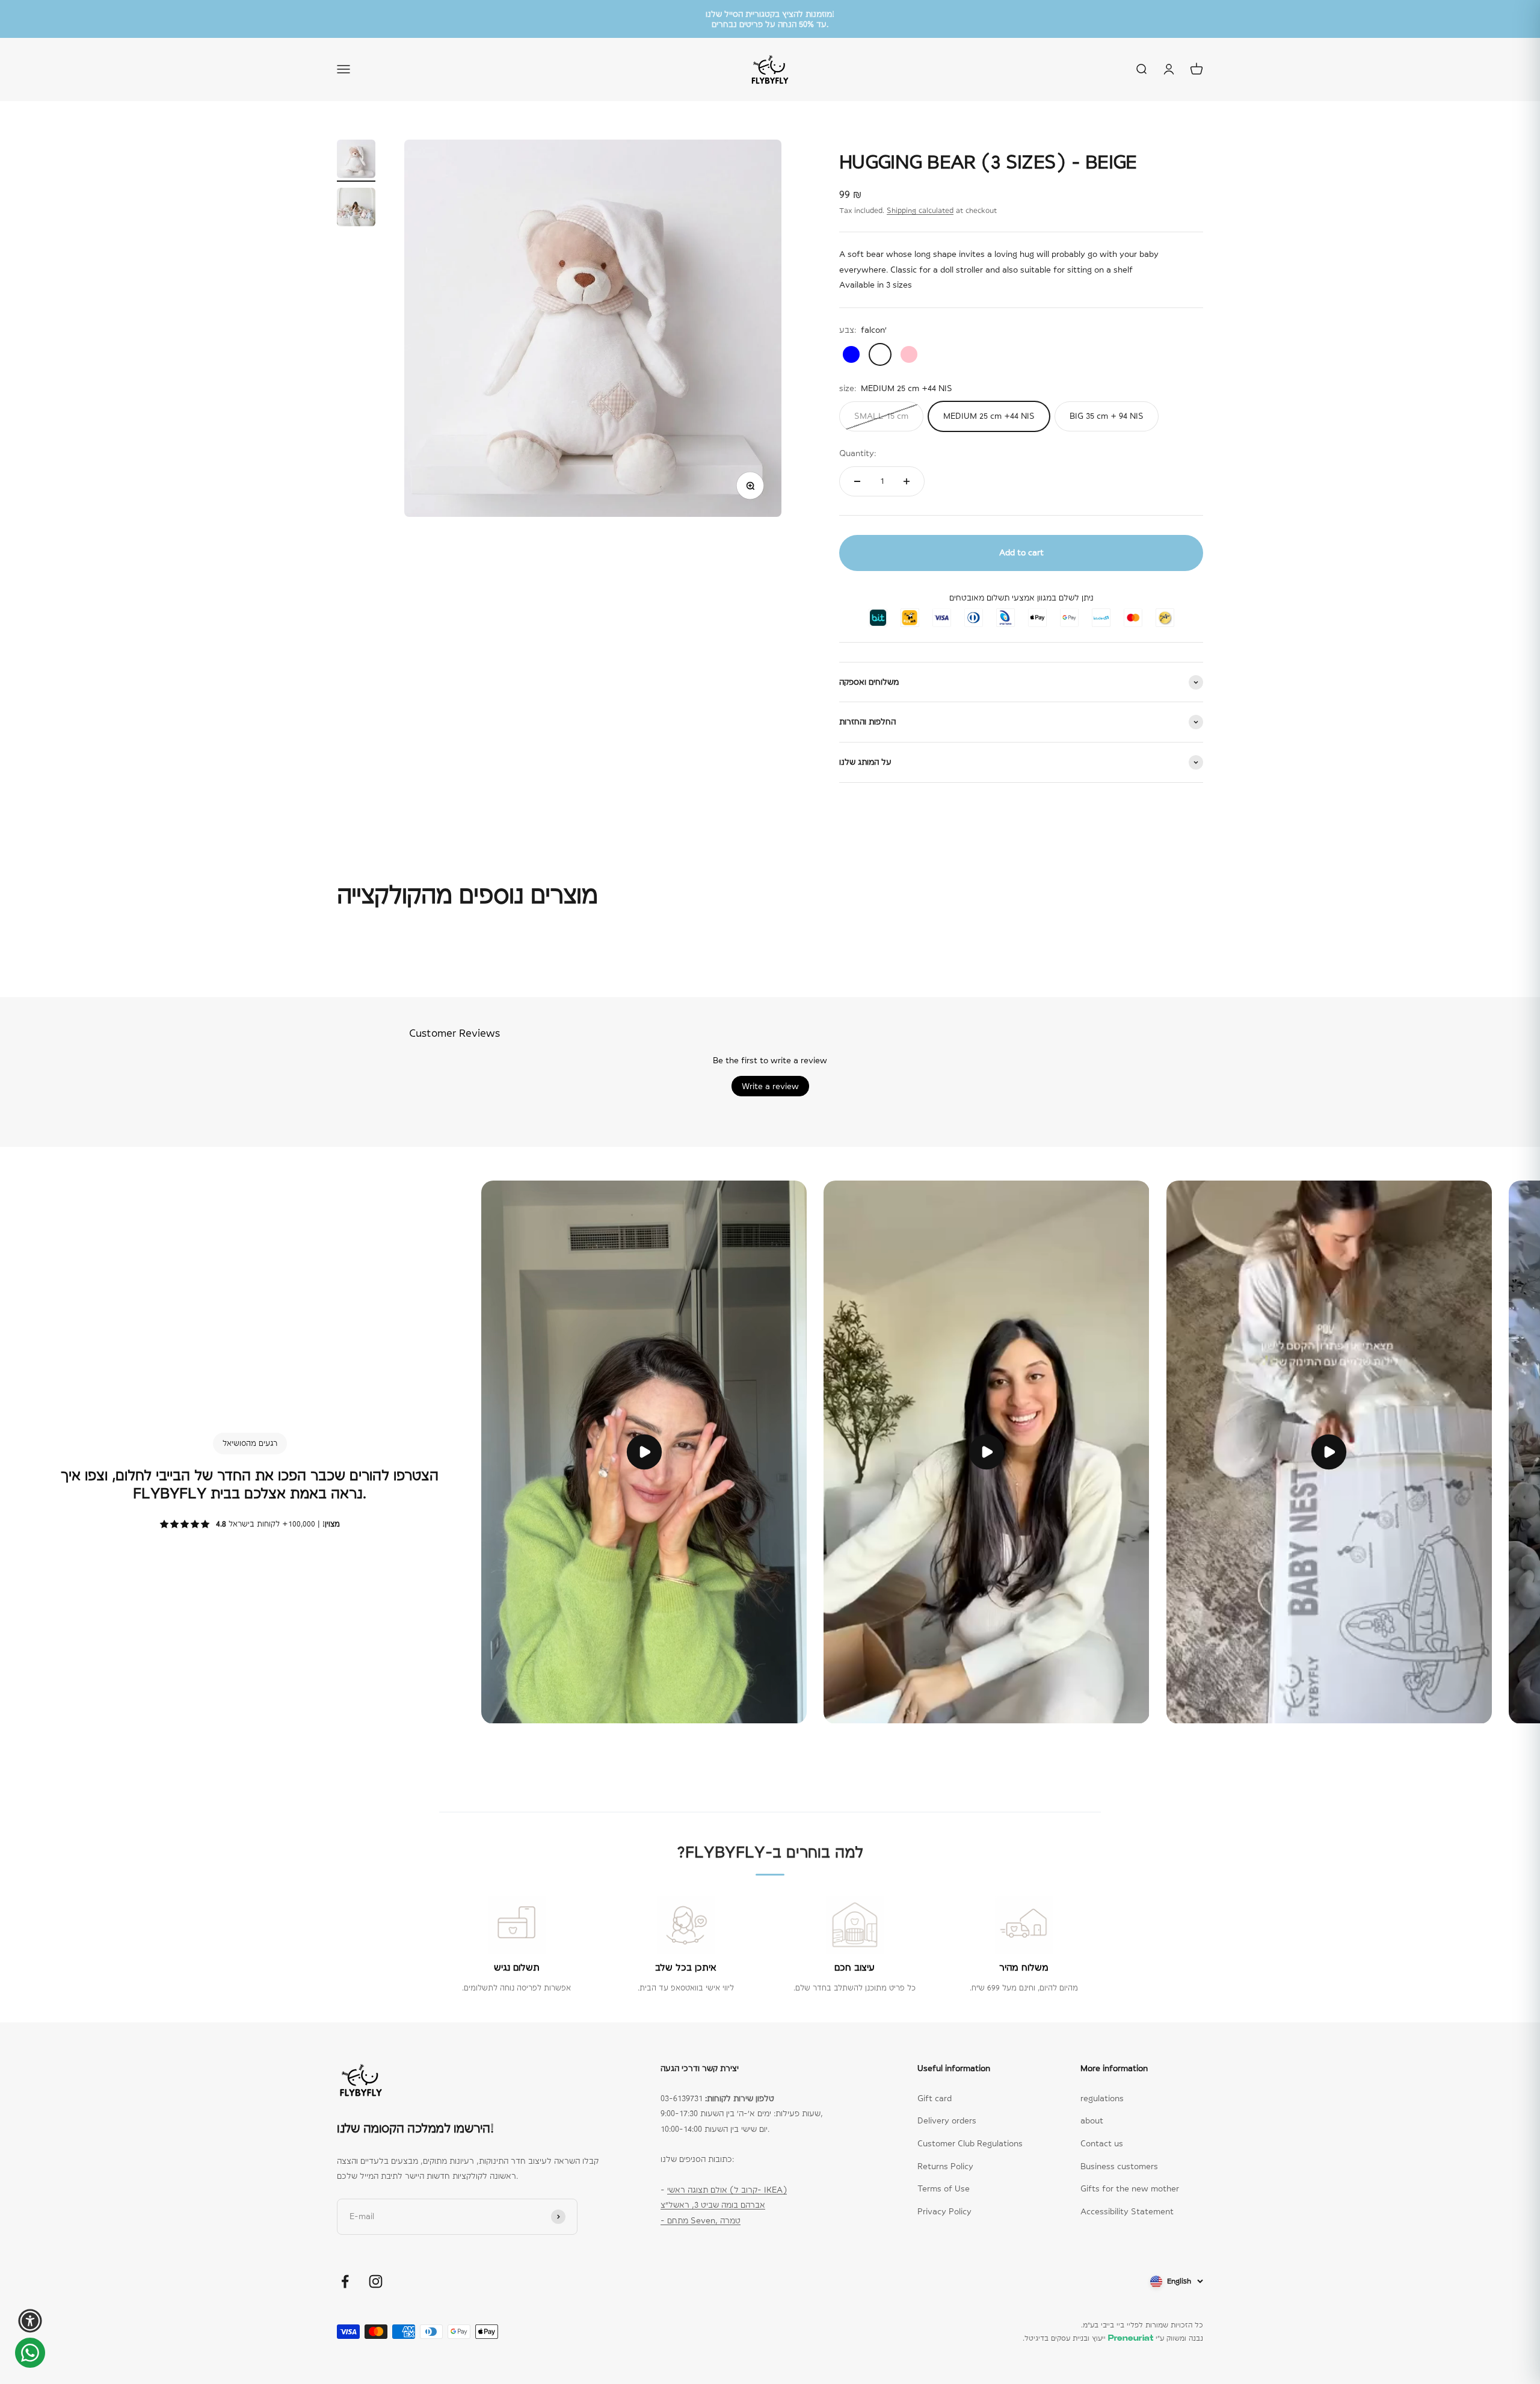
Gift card (935, 2098)
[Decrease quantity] (857, 481)
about (1092, 2120)
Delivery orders (947, 2120)
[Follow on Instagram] (376, 2281)
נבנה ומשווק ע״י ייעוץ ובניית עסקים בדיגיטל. (1113, 2338)
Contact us (1102, 2143)
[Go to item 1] (356, 161)
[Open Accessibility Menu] (30, 2321)
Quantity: (858, 453)
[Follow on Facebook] (345, 2281)
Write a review (770, 1086)
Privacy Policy (944, 2211)
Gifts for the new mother (1130, 2188)
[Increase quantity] (907, 481)
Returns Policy (945, 2166)
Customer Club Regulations (970, 2143)
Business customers (1119, 2166)
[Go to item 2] (356, 209)
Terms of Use (944, 2188)
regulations (1102, 2098)
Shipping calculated (920, 211)
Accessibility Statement (1127, 2211)
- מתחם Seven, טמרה (701, 2220)
